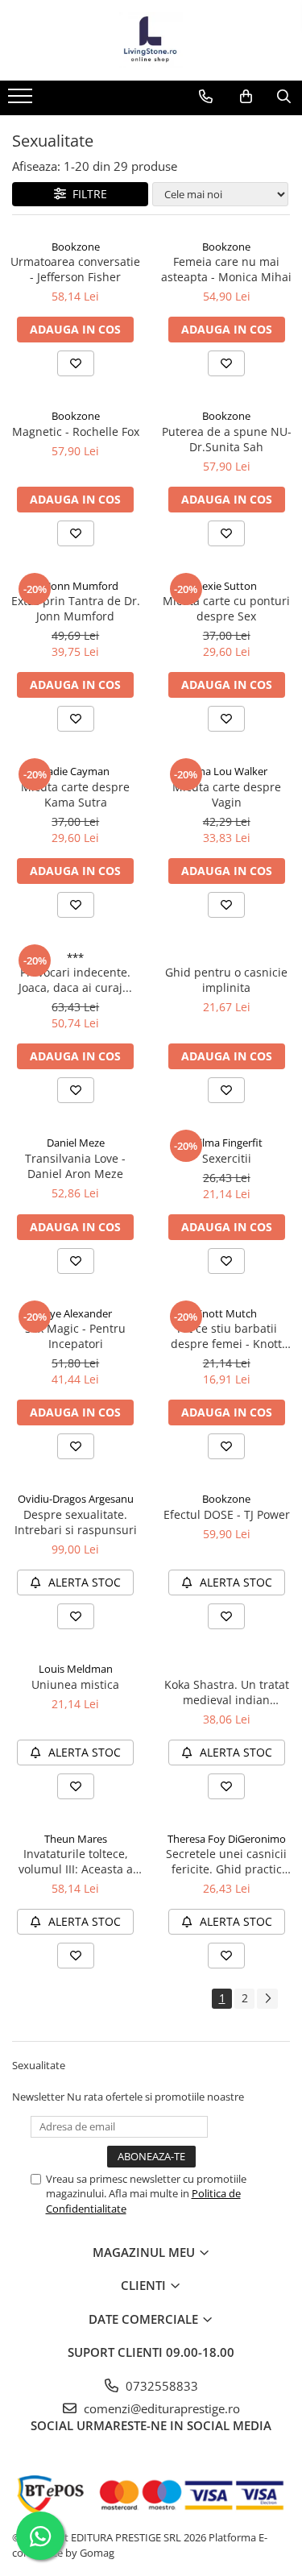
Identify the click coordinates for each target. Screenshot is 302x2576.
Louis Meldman (76, 1669)
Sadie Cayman (76, 771)
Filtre (87, 194)
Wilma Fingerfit (226, 1143)
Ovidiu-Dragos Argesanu (76, 1499)
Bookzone (76, 247)
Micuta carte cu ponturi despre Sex (226, 608)
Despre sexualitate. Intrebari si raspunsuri (76, 1522)
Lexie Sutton (227, 586)
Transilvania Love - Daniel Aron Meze (75, 1166)
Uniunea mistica (75, 1684)
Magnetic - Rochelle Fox (76, 431)
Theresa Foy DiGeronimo (227, 1839)
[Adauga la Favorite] (76, 363)
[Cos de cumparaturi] (246, 97)
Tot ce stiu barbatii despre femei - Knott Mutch (226, 1336)
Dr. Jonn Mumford (75, 586)
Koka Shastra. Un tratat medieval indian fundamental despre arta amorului (227, 1692)
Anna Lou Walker (227, 771)
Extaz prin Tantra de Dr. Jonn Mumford (76, 608)
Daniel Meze (76, 1143)
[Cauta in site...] (284, 97)
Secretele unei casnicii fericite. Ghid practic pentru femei (226, 1861)
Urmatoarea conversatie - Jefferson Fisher (75, 269)
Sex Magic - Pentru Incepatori (75, 1336)
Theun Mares (76, 1839)
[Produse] (22, 101)
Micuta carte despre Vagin (227, 794)
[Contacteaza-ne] (206, 97)
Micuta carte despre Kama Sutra (75, 794)
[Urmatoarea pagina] (267, 1999)
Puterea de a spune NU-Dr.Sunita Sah (227, 439)
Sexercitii (227, 1158)
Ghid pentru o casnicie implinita (226, 980)
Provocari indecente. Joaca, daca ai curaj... (75, 980)
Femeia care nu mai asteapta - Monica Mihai (226, 269)
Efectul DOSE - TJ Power (227, 1514)
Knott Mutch (226, 1313)
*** (75, 957)
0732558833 (160, 2386)
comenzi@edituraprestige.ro (160, 2408)
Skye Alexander (75, 1313)
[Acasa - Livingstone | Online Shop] (151, 40)
